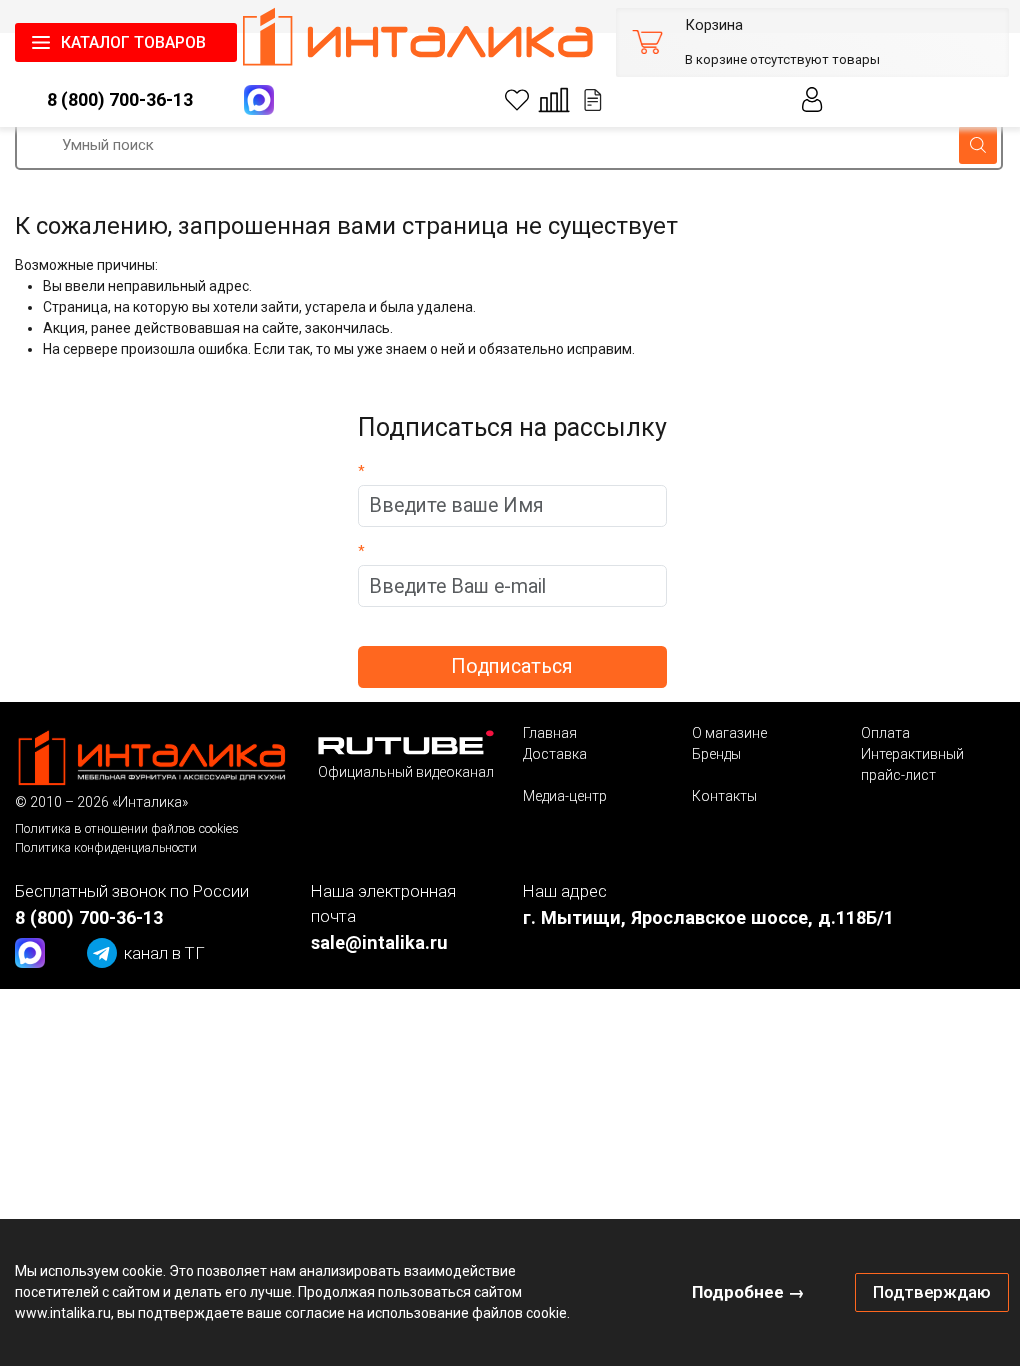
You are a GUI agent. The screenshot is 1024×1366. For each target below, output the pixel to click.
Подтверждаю (917, 1281)
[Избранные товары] (502, 100)
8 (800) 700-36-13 (117, 99)
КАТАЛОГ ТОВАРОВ (133, 42)
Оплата (872, 733)
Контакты (714, 796)
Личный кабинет (797, 99)
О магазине (719, 733)
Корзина (699, 25)
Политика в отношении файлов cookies (127, 827)
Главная (542, 733)
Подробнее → (733, 1281)
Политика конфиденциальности (106, 846)
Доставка (547, 754)
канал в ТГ (164, 952)
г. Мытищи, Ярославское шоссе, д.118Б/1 (700, 916)
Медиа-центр (557, 796)
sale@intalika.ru (375, 941)
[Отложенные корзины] (578, 100)
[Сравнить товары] (539, 100)
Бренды (706, 754)
